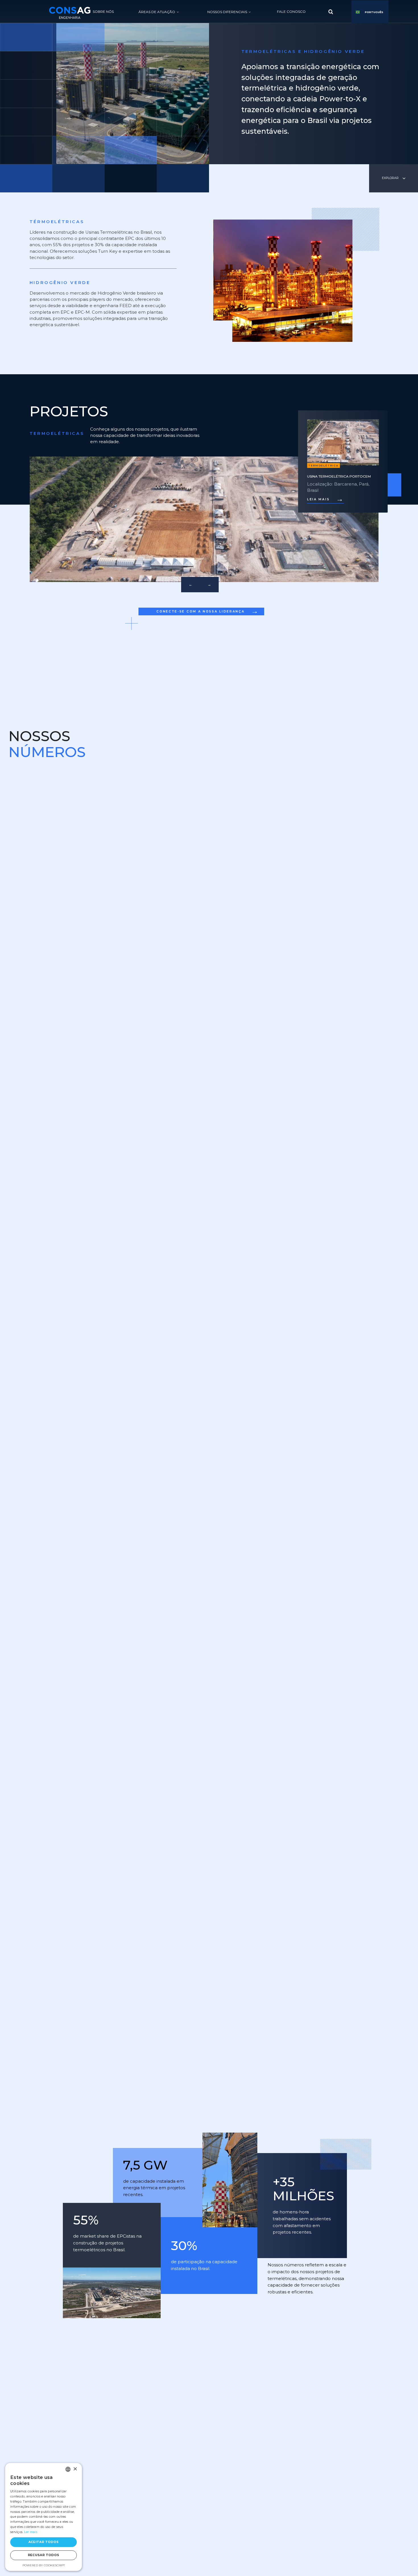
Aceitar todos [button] (44, 2542)
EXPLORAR (390, 178)
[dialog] (44, 2517)
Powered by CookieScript (44, 2565)
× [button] (75, 2469)
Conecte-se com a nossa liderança (208, 611)
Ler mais (31, 2532)
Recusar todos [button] (44, 2555)
